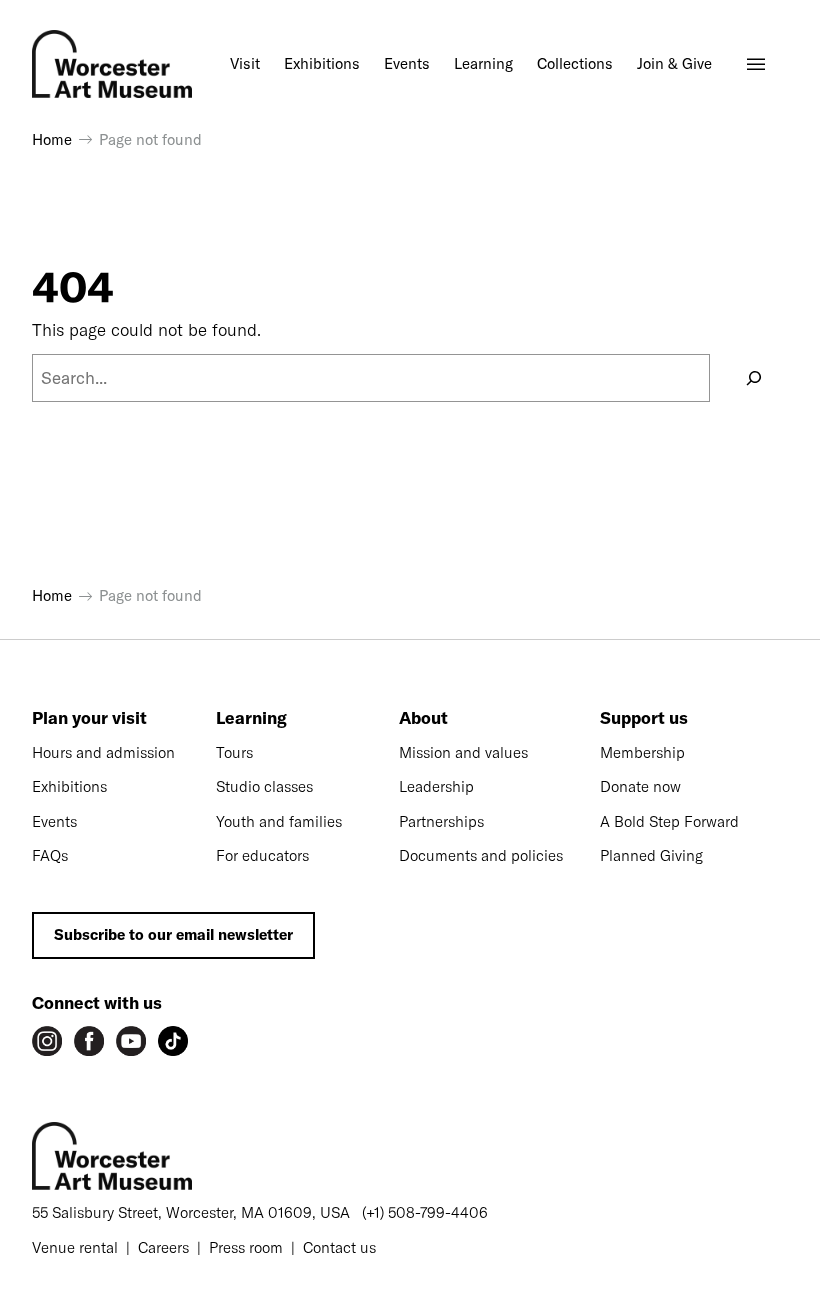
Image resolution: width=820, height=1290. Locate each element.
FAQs (50, 855)
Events (54, 821)
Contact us (339, 1247)
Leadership (436, 786)
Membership (642, 752)
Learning (251, 717)
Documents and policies (481, 855)
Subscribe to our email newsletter (173, 934)
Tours (234, 752)
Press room (246, 1247)
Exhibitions (69, 786)
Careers (163, 1247)
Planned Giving (651, 855)
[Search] (754, 378)
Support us (644, 717)
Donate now (640, 786)
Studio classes (264, 786)
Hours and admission (103, 752)
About (423, 717)
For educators (262, 855)
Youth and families (279, 821)
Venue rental (75, 1247)
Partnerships (441, 821)
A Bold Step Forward (669, 821)
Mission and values (463, 752)
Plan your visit (89, 717)
